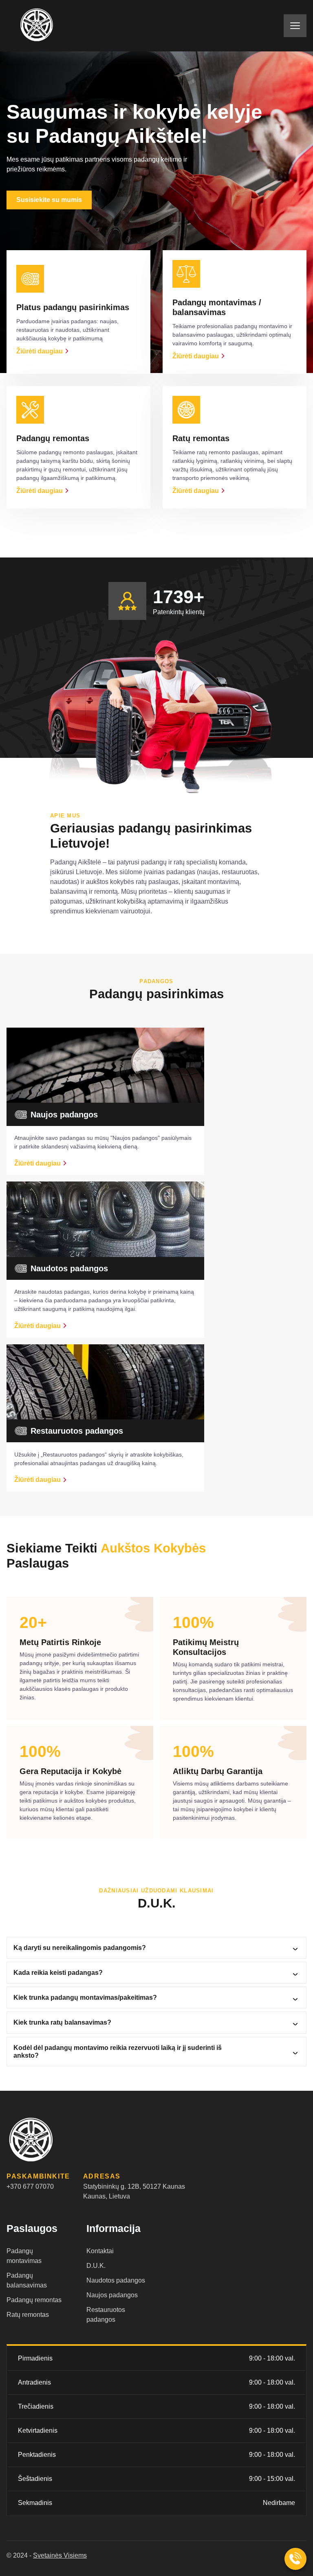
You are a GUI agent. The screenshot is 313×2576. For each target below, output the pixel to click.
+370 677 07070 (30, 2186)
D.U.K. (96, 2266)
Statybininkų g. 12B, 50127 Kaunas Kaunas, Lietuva (134, 2191)
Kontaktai (100, 2251)
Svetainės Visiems (60, 2555)
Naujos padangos (112, 2295)
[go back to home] (49, 2141)
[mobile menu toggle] (295, 26)
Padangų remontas (34, 2300)
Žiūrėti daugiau (40, 351)
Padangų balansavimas (27, 2280)
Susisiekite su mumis (49, 200)
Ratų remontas (28, 2315)
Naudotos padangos (116, 2280)
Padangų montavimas (24, 2256)
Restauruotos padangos (106, 2315)
